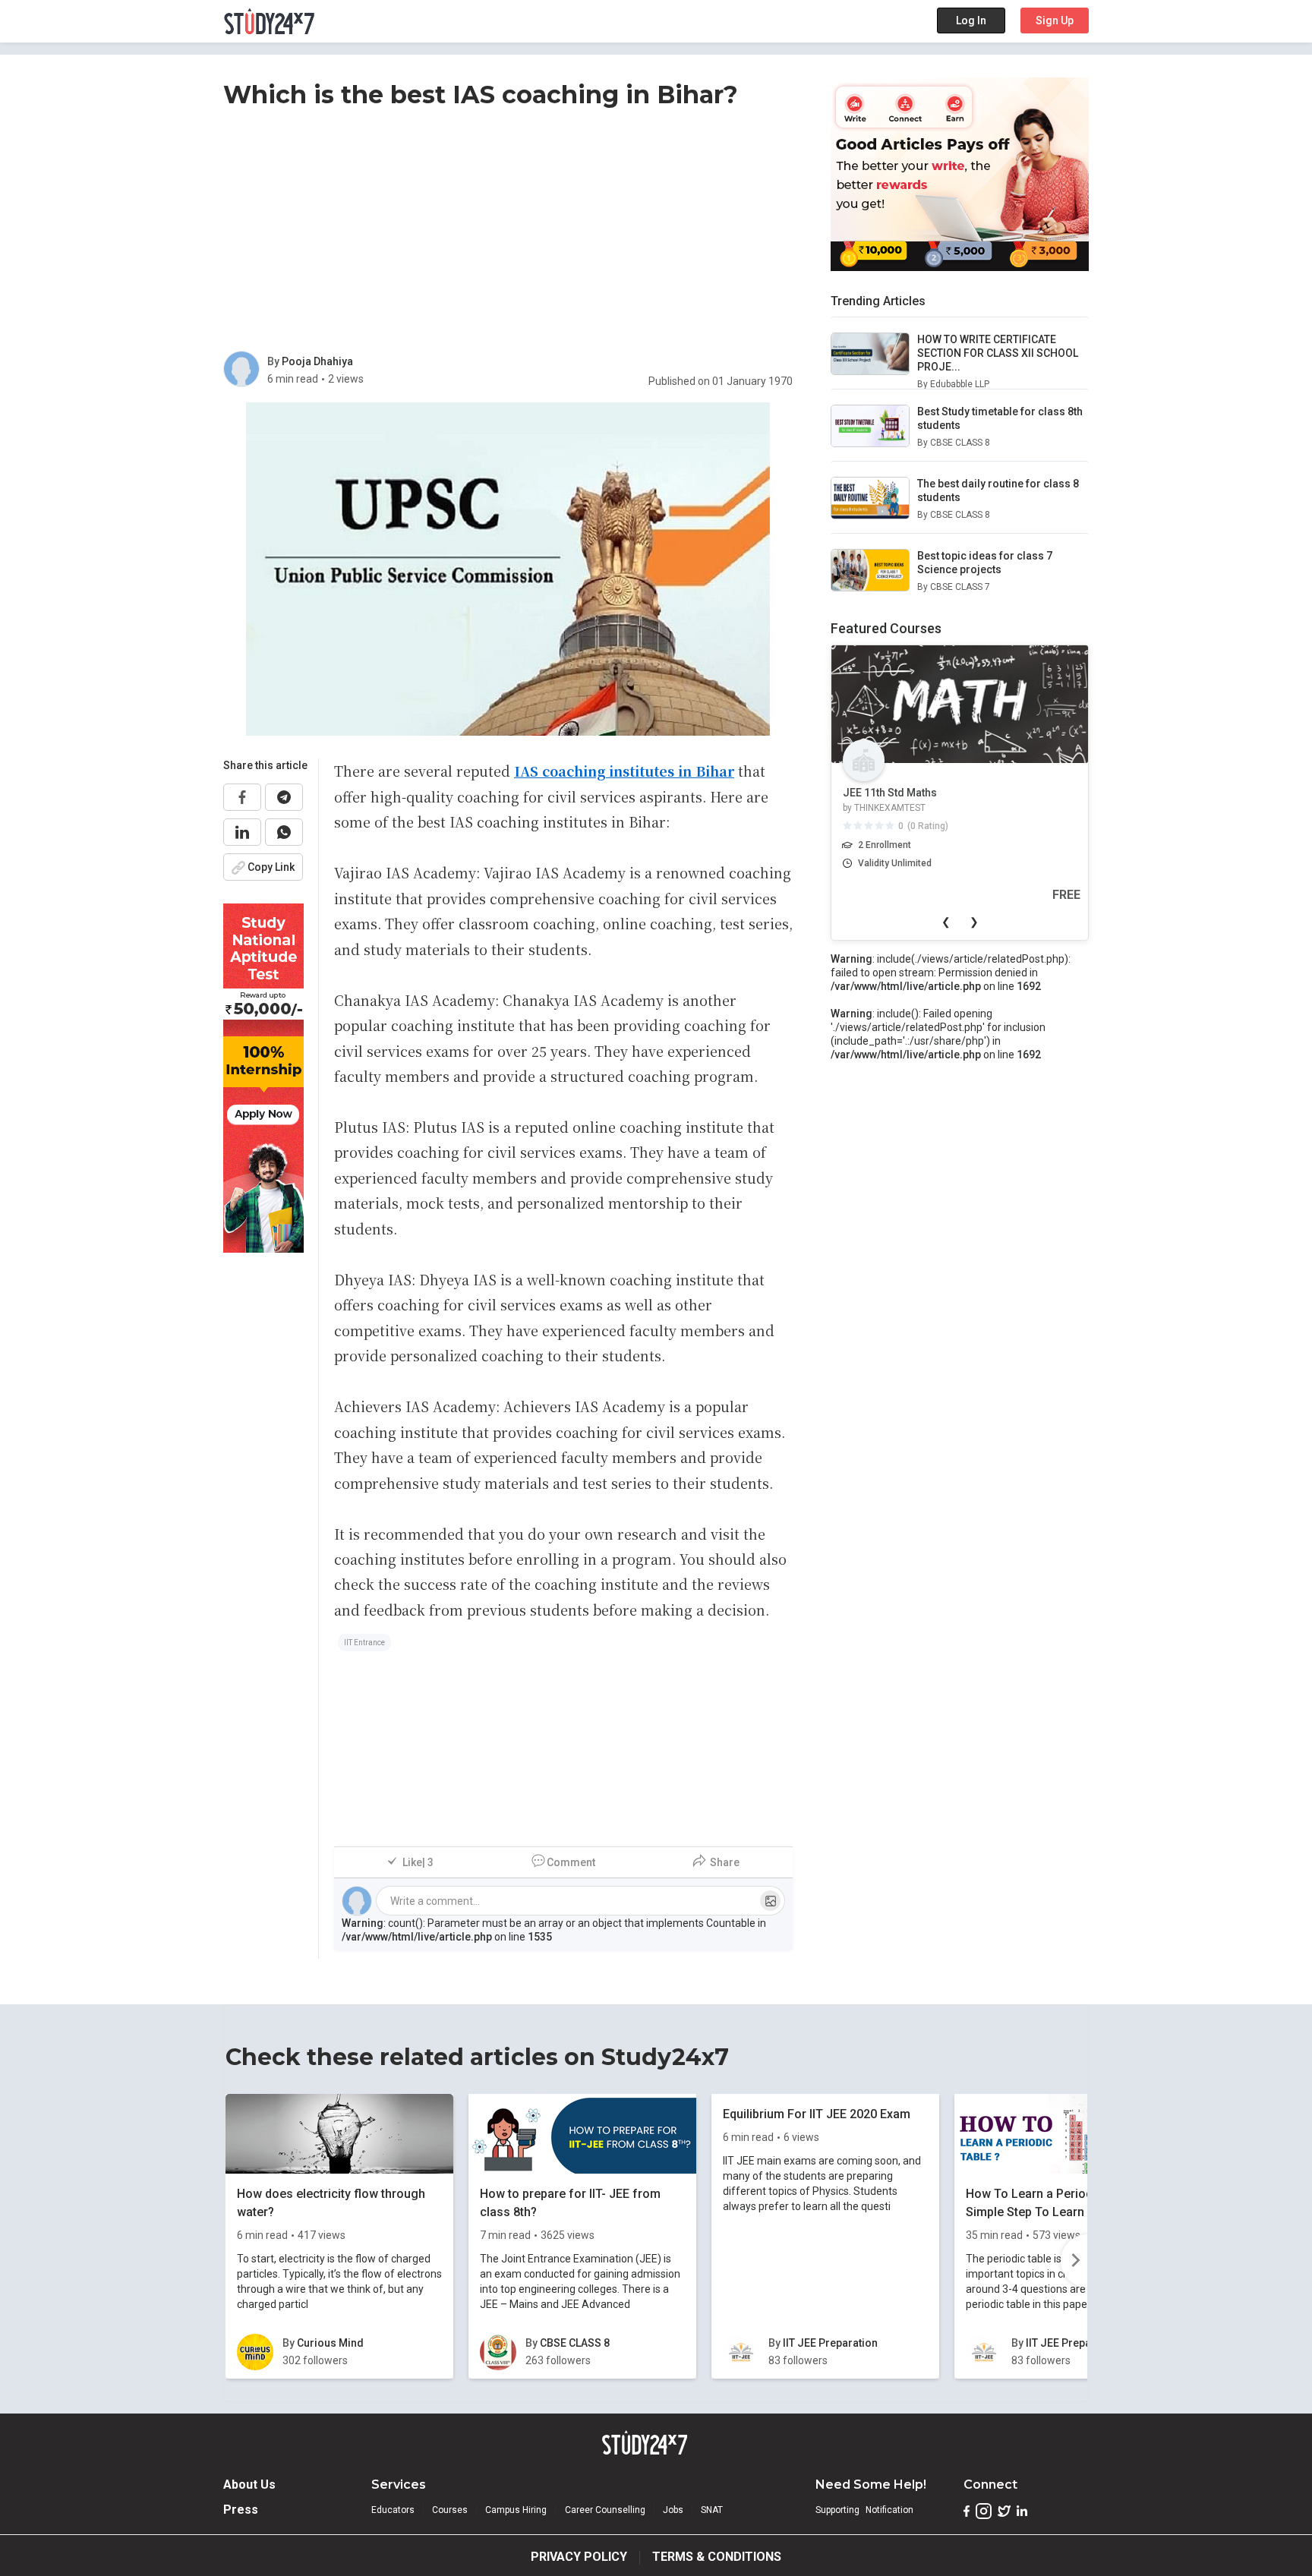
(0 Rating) (928, 826)
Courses (450, 2510)
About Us (249, 2485)
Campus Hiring (516, 2510)
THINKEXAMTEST (890, 808)
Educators (393, 2510)
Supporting (837, 2510)
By (274, 361)
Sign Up (1055, 20)
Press (241, 2510)
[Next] (1074, 2261)
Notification (889, 2510)
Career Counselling (605, 2510)
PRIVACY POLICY (579, 2557)
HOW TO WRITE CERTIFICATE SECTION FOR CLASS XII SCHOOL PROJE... (998, 353)
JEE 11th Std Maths (890, 793)
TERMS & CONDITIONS (717, 2557)
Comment (571, 1862)
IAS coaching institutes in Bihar (624, 771)
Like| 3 (418, 1862)
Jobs (673, 2510)
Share (725, 1862)
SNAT (712, 2510)
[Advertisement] (508, 233)
